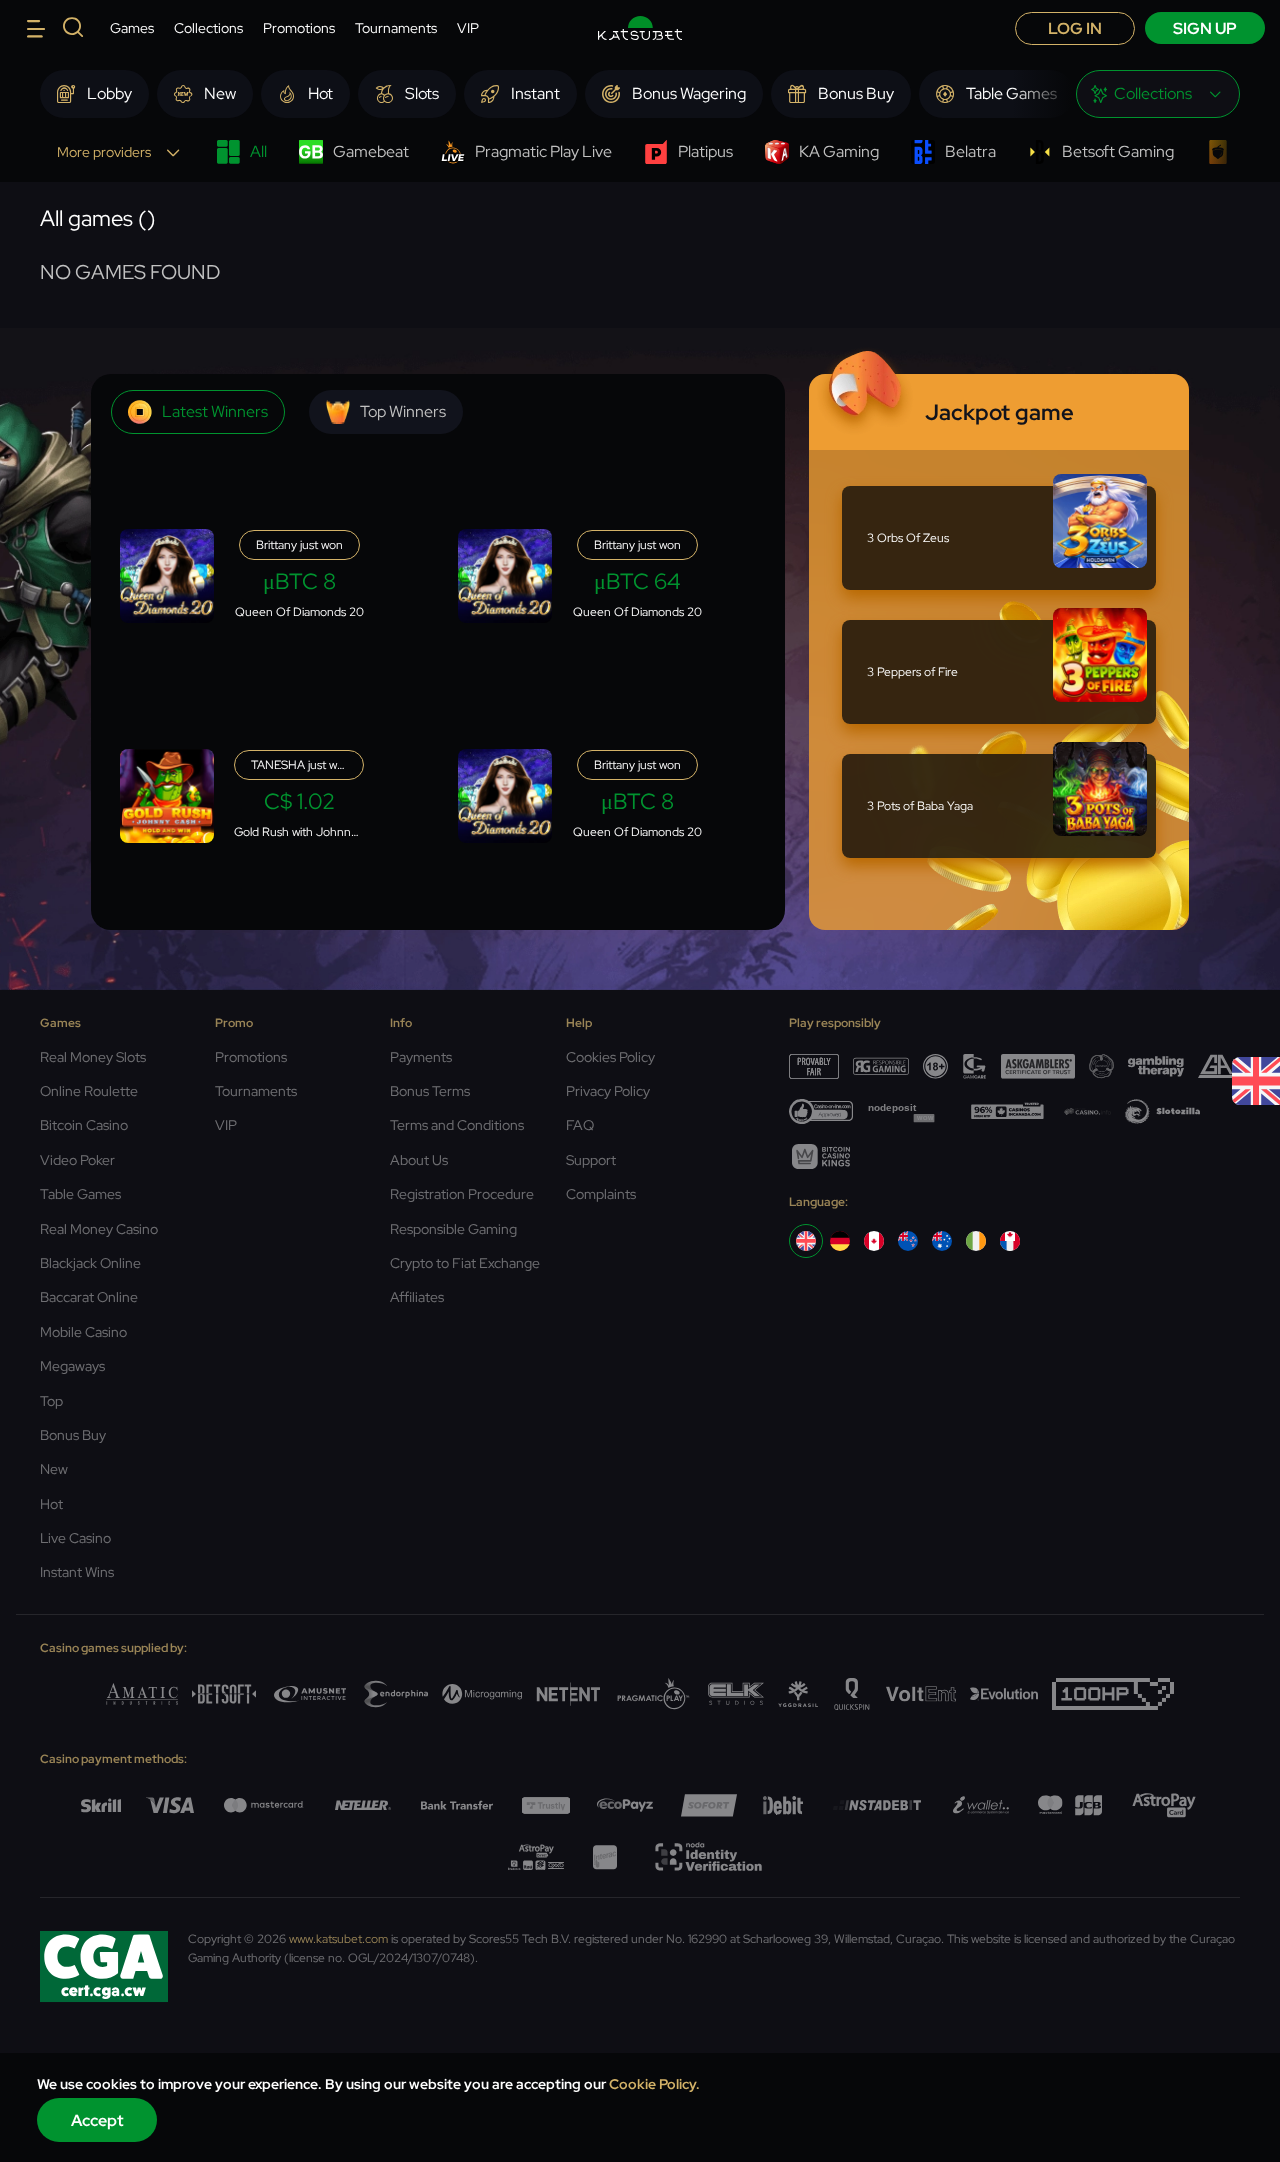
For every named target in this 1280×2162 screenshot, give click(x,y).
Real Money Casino (99, 1229)
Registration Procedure (462, 1194)
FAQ (580, 1125)
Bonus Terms (430, 1091)
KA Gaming (839, 151)
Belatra (970, 151)
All (258, 151)
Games (132, 28)
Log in (1075, 28)
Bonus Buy (73, 1435)
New (54, 1469)
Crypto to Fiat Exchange (465, 1263)
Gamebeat (371, 151)
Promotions (299, 28)
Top (51, 1401)
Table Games (80, 1194)
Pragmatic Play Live (543, 151)
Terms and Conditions (457, 1125)
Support (591, 1160)
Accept (97, 2120)
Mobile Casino (83, 1332)
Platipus (705, 151)
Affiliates (417, 1297)
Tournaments (396, 28)
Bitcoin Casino (84, 1125)
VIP (468, 28)
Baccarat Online (89, 1297)
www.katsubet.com (338, 1939)
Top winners (403, 411)
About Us (419, 1160)
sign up (1205, 28)
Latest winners (215, 411)
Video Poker (77, 1160)
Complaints (601, 1194)
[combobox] (1158, 94)
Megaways (72, 1366)
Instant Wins (77, 1572)
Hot (51, 1504)
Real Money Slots (93, 1057)
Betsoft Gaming (1118, 151)
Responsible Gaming (453, 1229)
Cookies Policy (610, 1057)
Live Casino (75, 1538)
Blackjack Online (90, 1263)
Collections (208, 28)
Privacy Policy (608, 1091)
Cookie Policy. (654, 2084)
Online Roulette (89, 1091)
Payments (421, 1057)
